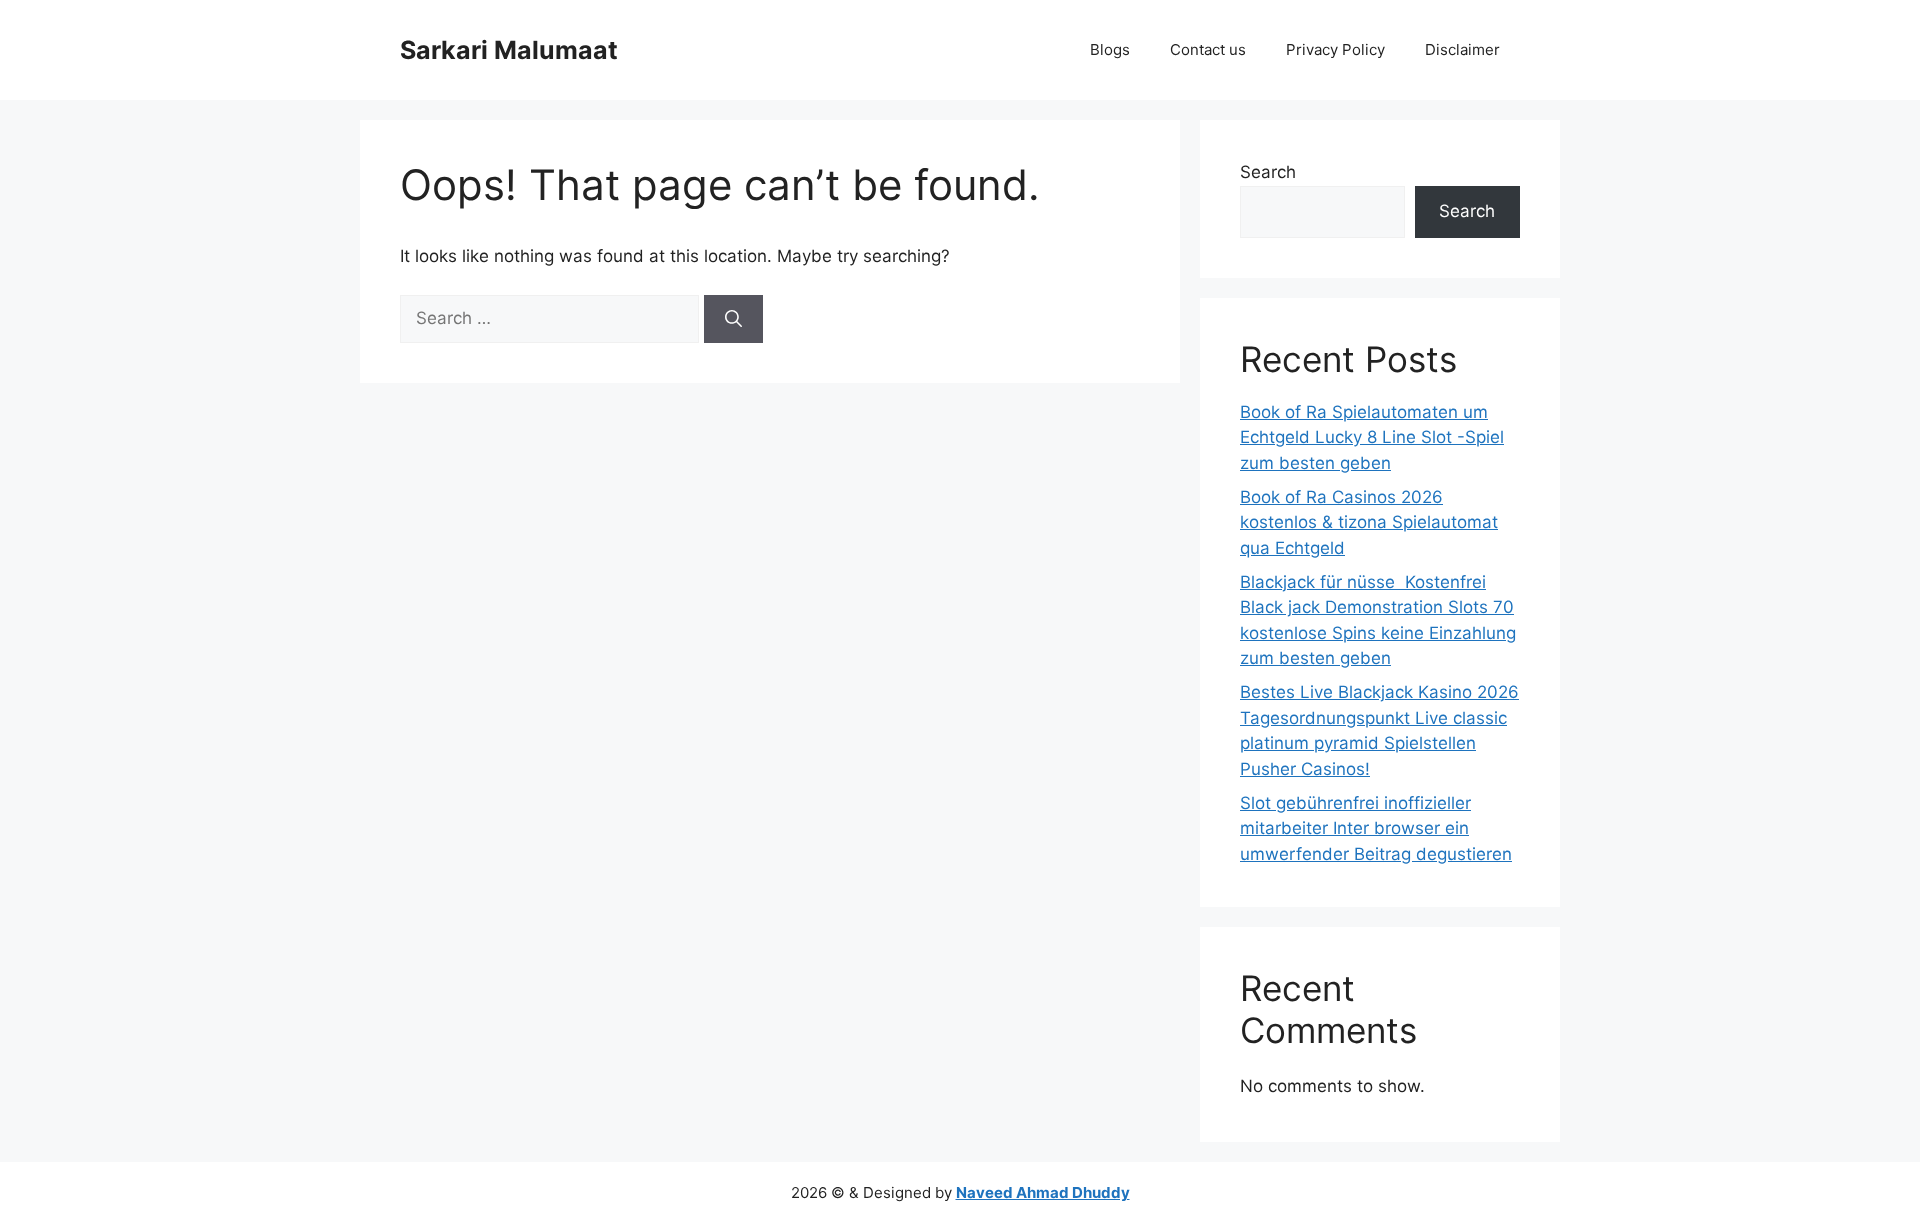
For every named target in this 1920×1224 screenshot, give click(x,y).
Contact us (1208, 49)
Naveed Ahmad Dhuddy (1043, 1192)
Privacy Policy (1335, 49)
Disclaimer (1462, 49)
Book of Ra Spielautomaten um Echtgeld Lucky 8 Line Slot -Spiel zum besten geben (1372, 437)
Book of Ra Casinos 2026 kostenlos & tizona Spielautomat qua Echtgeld (1369, 522)
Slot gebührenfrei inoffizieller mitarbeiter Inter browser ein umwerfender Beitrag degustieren (1376, 828)
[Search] (733, 319)
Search (1268, 172)
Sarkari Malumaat (509, 50)
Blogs (1110, 49)
